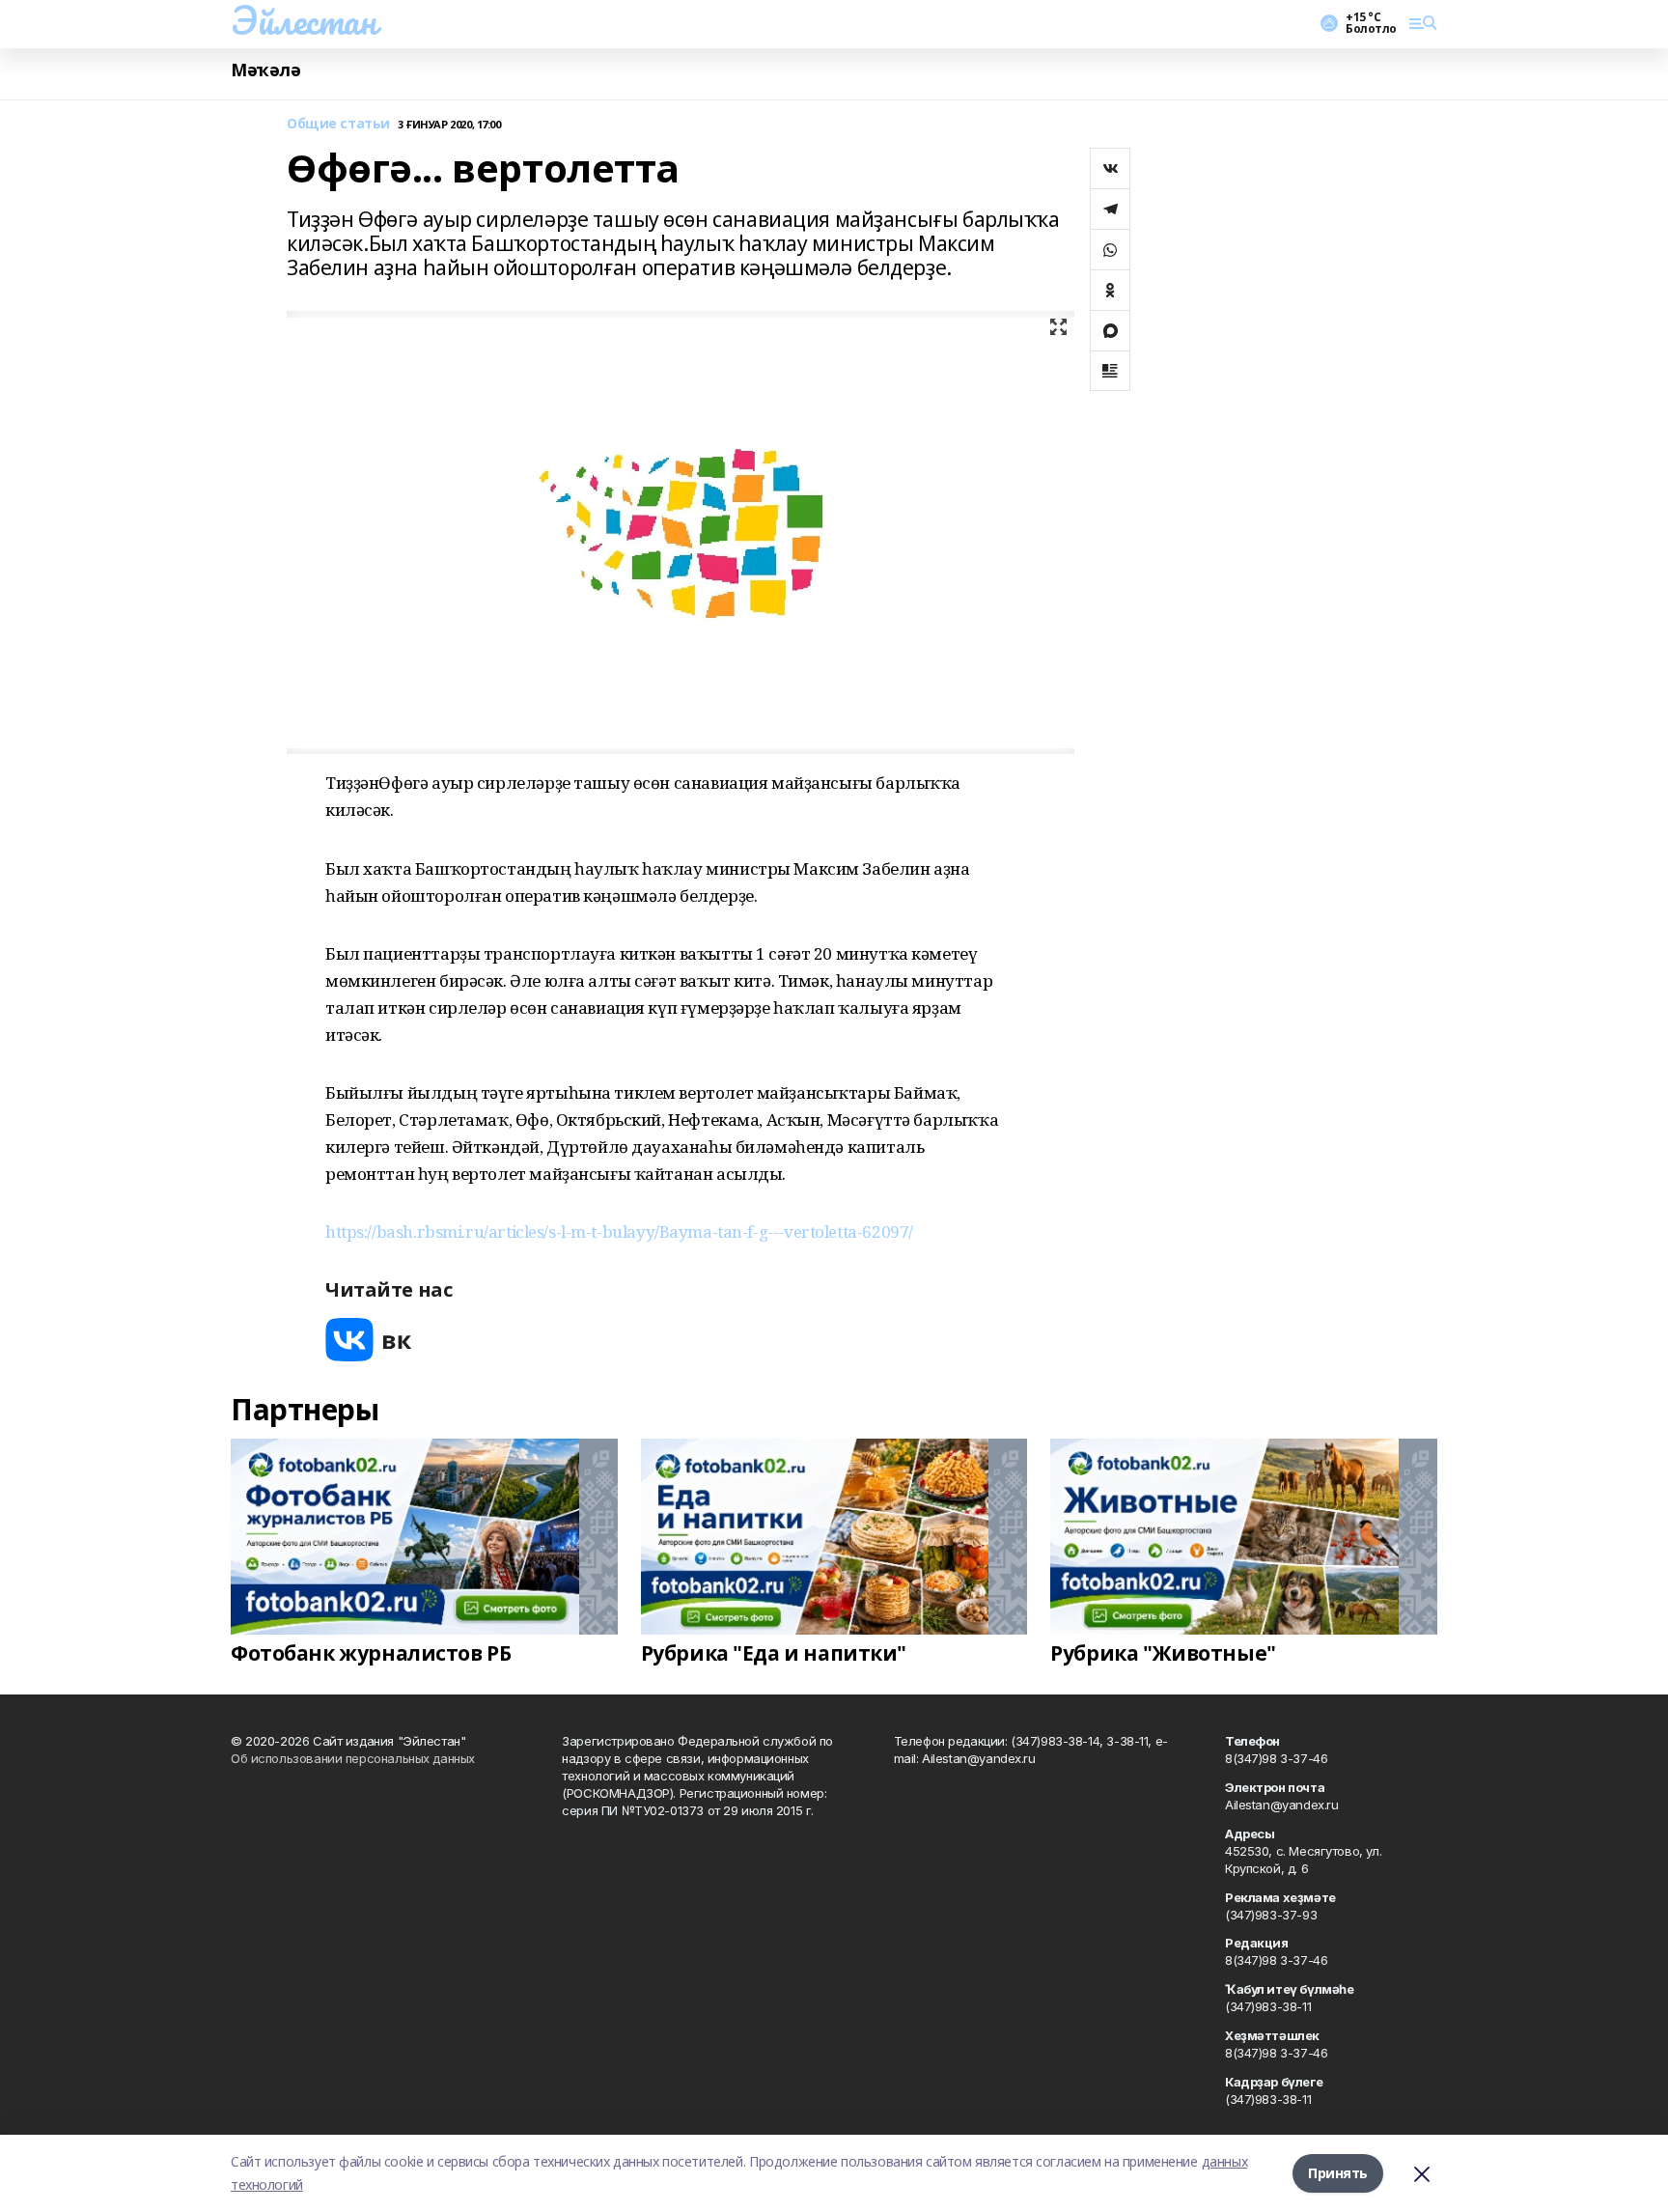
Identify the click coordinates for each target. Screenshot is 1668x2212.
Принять (1338, 2173)
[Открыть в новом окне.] (369, 1340)
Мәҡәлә (265, 70)
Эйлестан (304, 20)
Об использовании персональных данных (353, 1758)
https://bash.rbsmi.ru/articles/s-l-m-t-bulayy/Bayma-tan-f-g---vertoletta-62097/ (619, 1232)
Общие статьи (338, 124)
